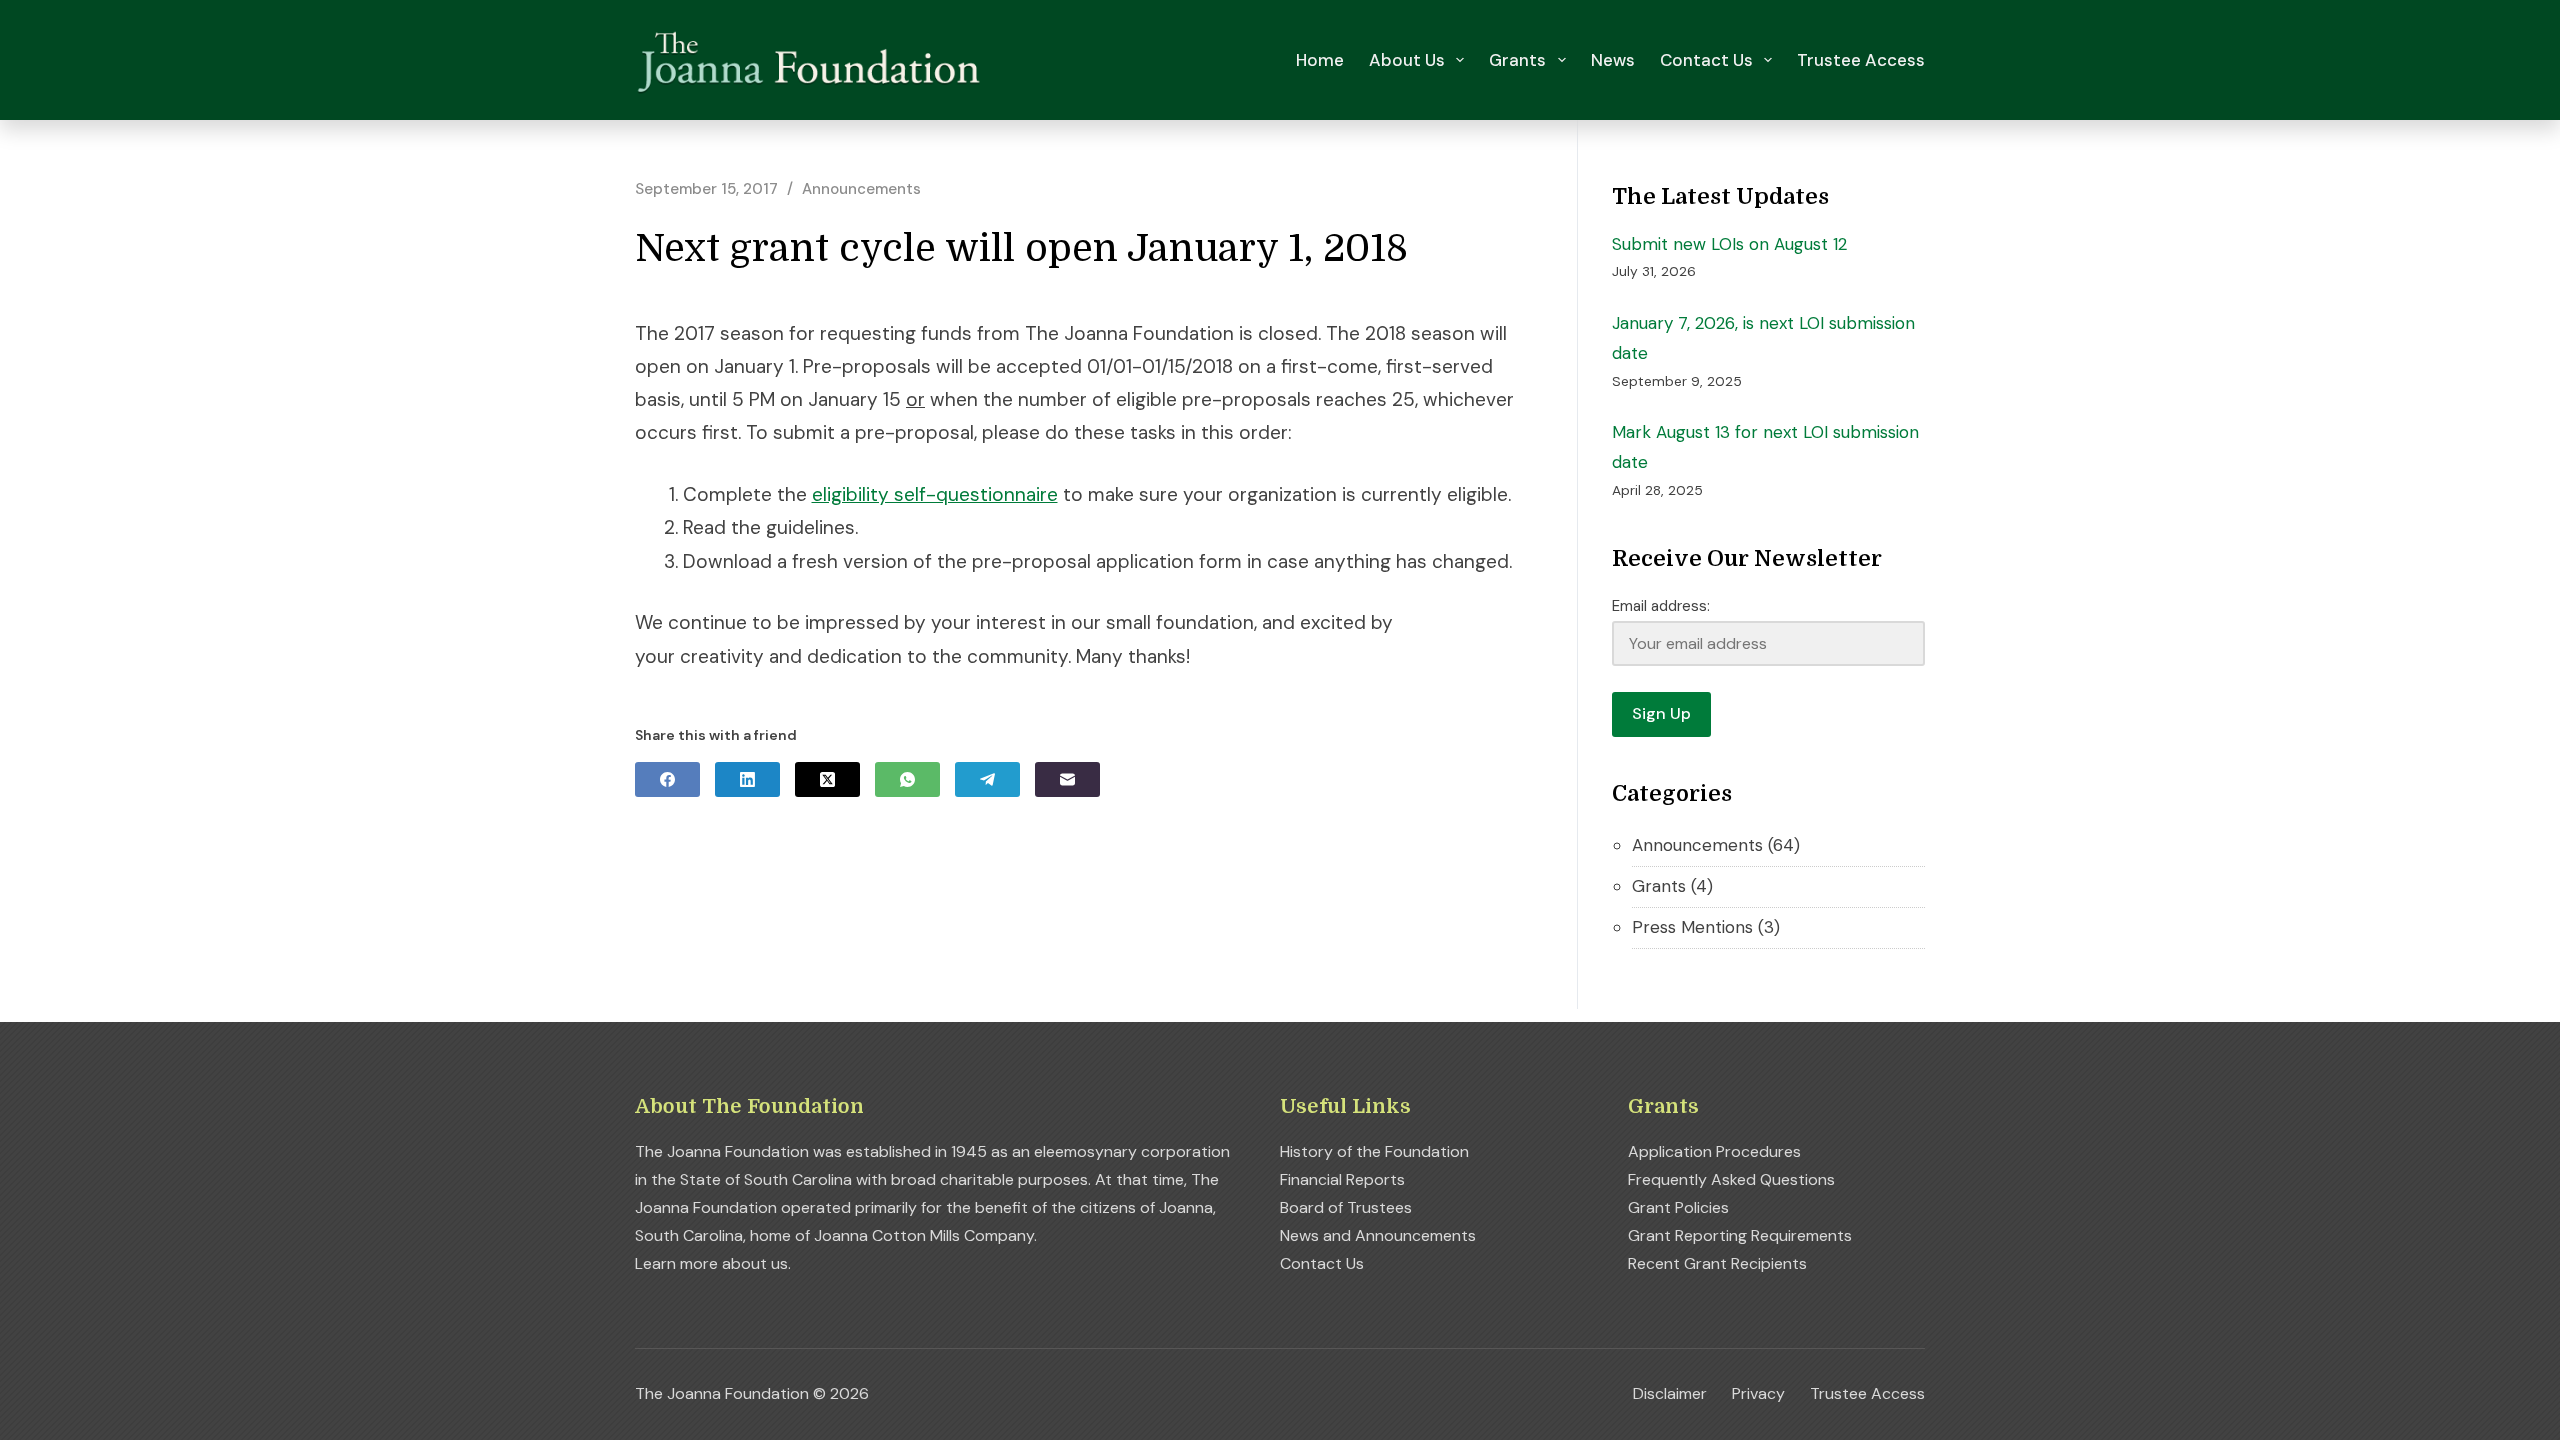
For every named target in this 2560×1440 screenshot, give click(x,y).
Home (1320, 60)
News (1613, 60)
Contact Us (1706, 60)
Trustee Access (1861, 60)
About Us (1407, 60)
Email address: (1661, 606)
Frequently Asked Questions (1731, 1179)
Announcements (861, 189)
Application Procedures (1714, 1151)
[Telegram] (987, 779)
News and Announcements (1378, 1235)
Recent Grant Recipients (1717, 1263)
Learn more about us (711, 1263)
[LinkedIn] (747, 779)
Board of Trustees (1346, 1207)
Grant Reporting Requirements (1740, 1235)
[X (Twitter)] (827, 779)
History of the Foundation (1374, 1151)
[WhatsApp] (907, 779)
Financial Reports (1342, 1179)
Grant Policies (1678, 1207)
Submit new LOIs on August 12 (1729, 244)
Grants (1517, 60)
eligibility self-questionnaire (935, 494)
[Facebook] (667, 779)
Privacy (1758, 1394)
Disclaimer (1670, 1394)
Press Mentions (1692, 927)
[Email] (1067, 779)
